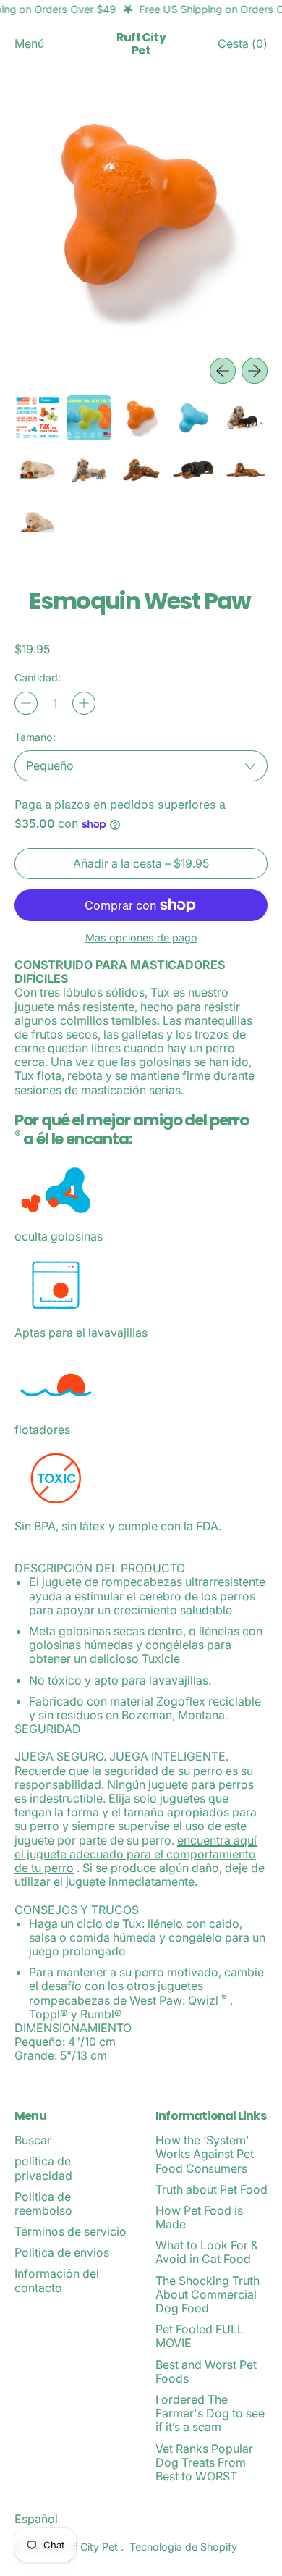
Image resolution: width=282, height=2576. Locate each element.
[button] (141, 219)
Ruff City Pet (141, 44)
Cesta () (242, 47)
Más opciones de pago (141, 937)
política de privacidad (43, 2168)
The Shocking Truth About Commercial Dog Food (208, 2294)
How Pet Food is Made (199, 2217)
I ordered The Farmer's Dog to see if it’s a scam (210, 2413)
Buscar (33, 2140)
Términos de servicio (70, 2231)
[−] (26, 703)
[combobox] (141, 766)
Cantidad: (38, 677)
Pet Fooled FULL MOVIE (200, 2336)
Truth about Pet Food (211, 2189)
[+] (84, 703)
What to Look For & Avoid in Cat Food (207, 2252)
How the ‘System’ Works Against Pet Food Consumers (205, 2154)
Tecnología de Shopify (183, 2547)
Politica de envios (62, 2252)
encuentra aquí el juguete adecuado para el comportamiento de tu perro (136, 1854)
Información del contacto (57, 2280)
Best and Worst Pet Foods (206, 2371)
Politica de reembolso (43, 2203)
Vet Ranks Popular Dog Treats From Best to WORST (204, 2462)
